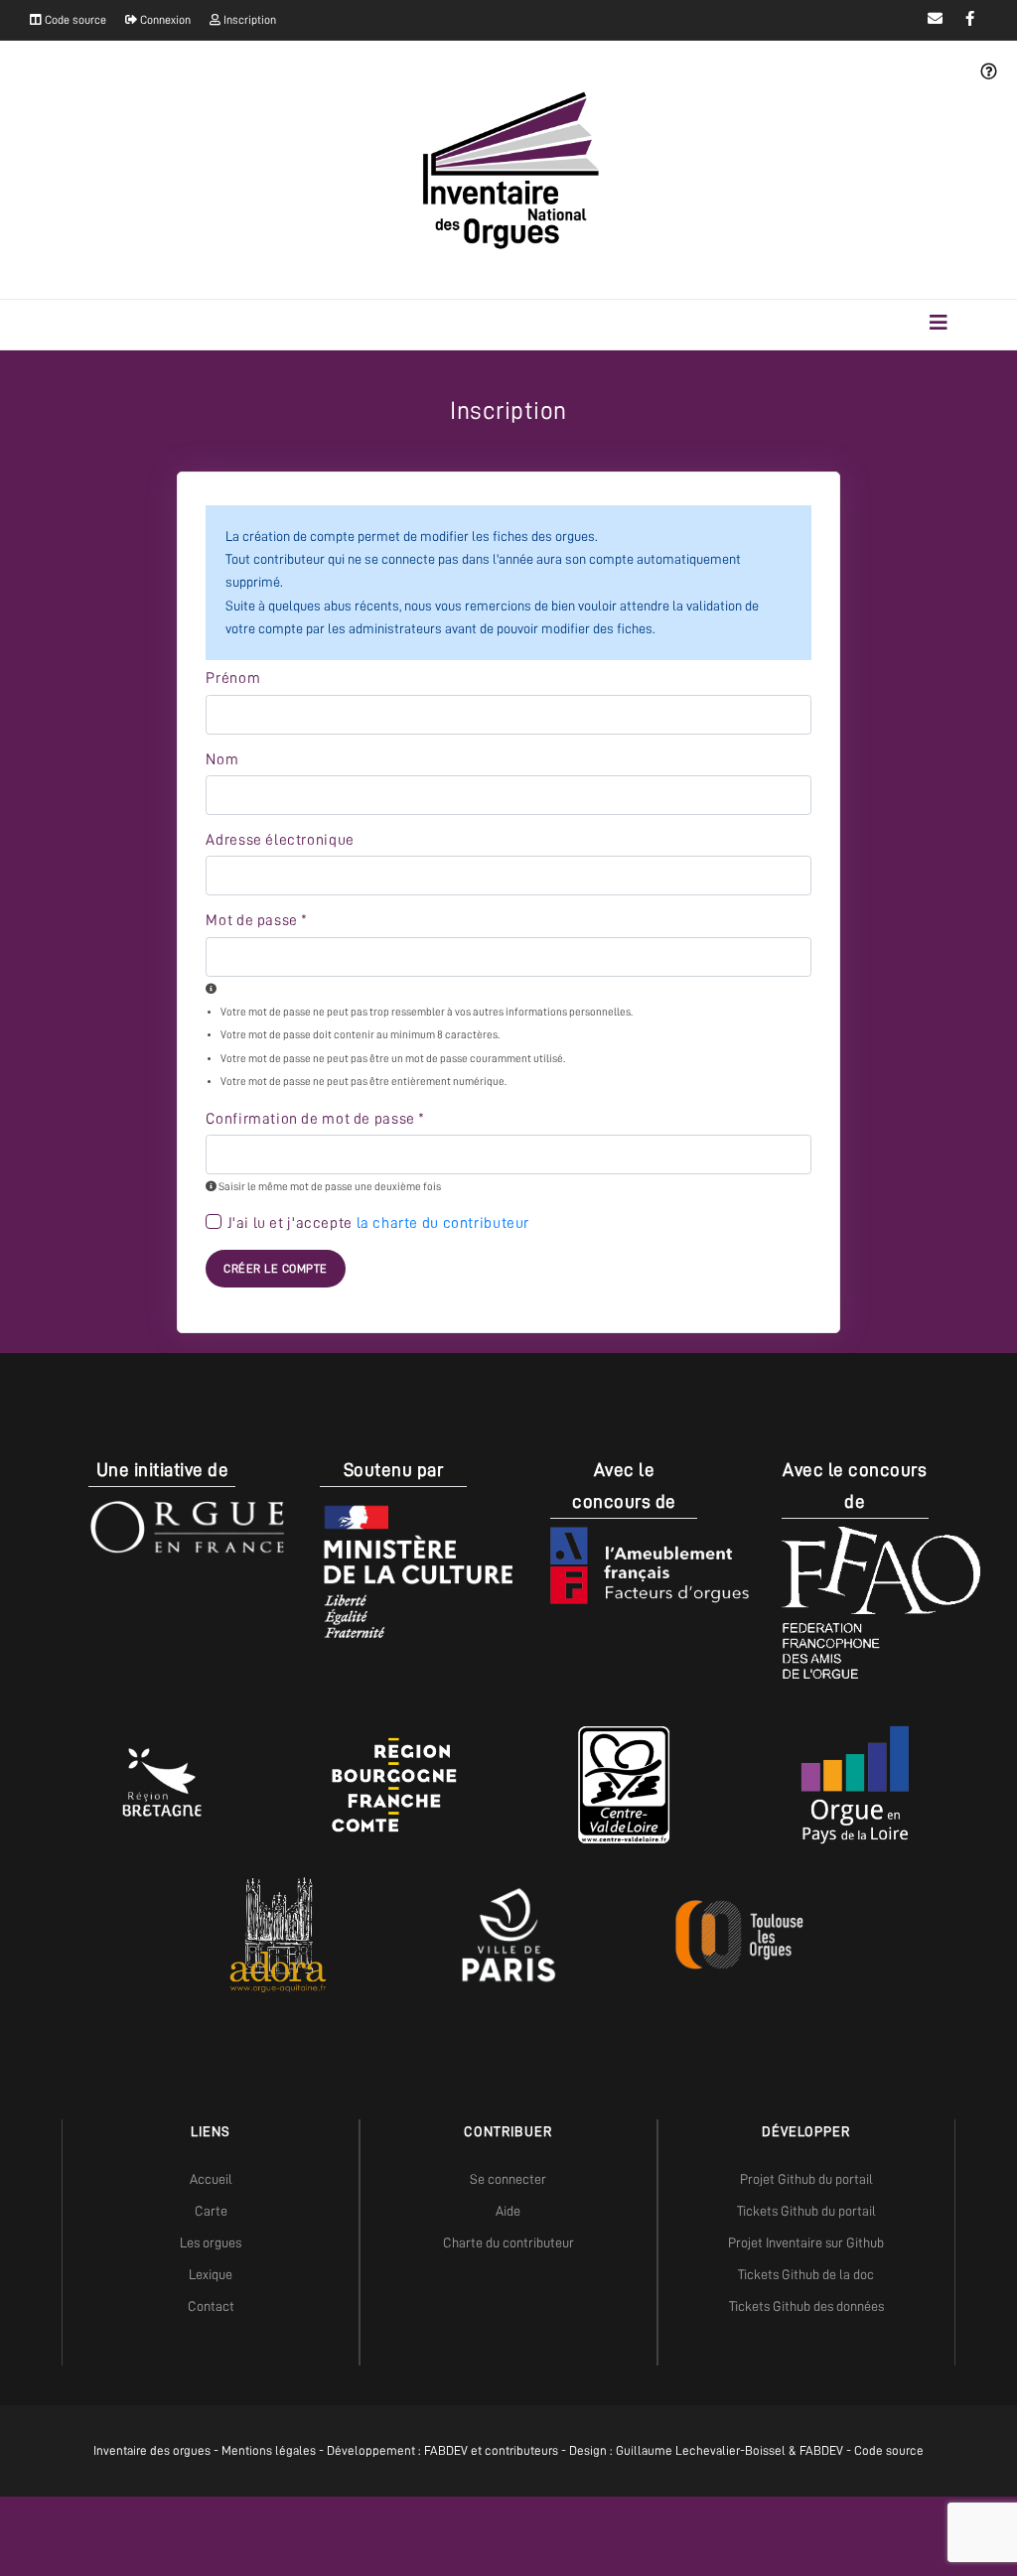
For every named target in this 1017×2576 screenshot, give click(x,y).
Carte (211, 2211)
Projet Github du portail (806, 2179)
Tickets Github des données (806, 2306)
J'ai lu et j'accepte (379, 1223)
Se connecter (508, 2179)
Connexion (164, 20)
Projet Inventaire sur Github (806, 2242)
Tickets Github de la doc (806, 2274)
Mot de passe (257, 920)
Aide (508, 2211)
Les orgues (211, 2242)
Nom (222, 759)
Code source (74, 20)
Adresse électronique (280, 840)
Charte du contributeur (508, 2242)
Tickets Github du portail (806, 2211)
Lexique (211, 2274)
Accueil (211, 2179)
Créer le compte (276, 1269)
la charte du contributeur (443, 1223)
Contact (211, 2306)
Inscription (248, 20)
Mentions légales (269, 2450)
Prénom (233, 678)
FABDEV (446, 2450)
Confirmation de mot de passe (315, 1119)
